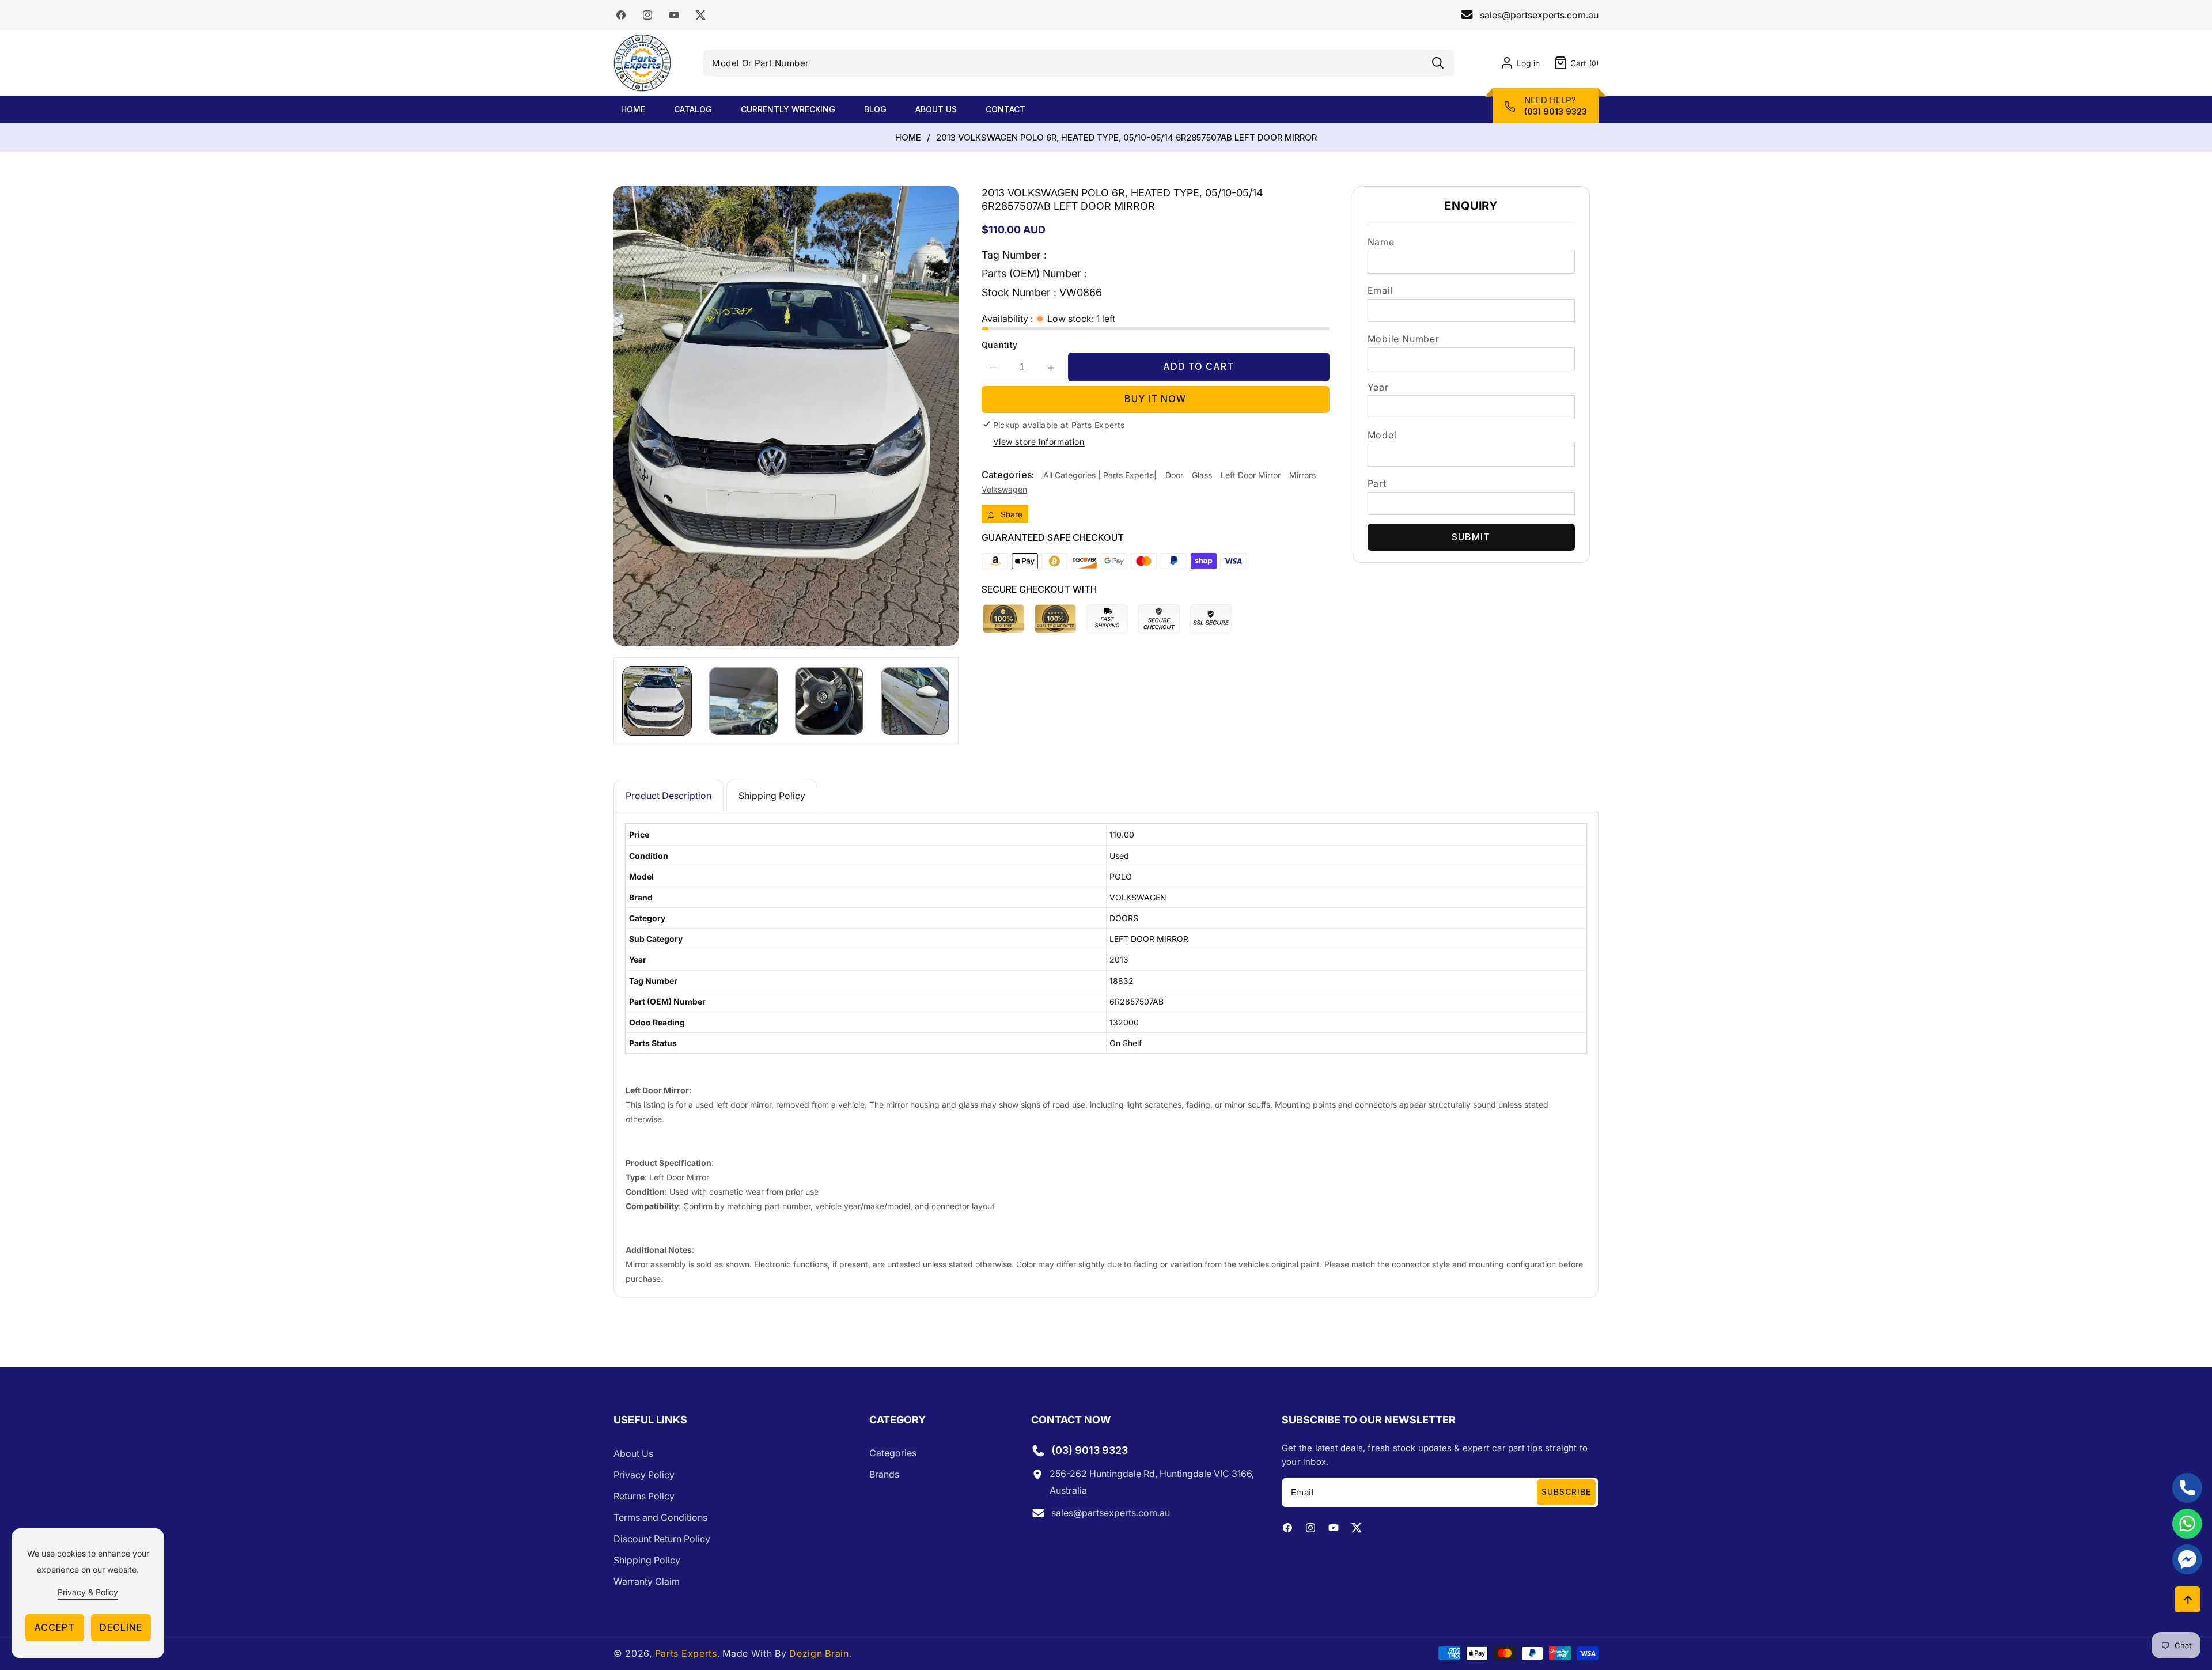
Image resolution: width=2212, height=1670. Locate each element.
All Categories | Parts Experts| (1100, 475)
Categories (893, 1453)
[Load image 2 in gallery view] (743, 701)
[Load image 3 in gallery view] (829, 701)
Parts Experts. (688, 1653)
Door (1174, 475)
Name (1381, 242)
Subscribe (1566, 1492)
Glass (1202, 475)
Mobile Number (1404, 339)
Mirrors (1302, 475)
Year (1378, 387)
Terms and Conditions (660, 1517)
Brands (884, 1475)
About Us (633, 1453)
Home (908, 138)
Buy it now (1155, 399)
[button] (1569, 63)
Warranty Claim (647, 1581)
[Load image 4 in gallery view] (915, 701)
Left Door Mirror (1251, 475)
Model (1382, 435)
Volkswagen (1004, 489)
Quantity (1000, 345)
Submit (1471, 537)
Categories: (1008, 475)
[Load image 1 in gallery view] (657, 701)
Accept (54, 1627)
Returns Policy (644, 1496)
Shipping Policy (772, 796)
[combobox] (1078, 63)
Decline (121, 1627)
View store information (1039, 442)
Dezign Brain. (820, 1653)
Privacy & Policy (88, 1592)
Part (1377, 483)
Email (1380, 290)
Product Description (668, 796)
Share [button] (1012, 514)
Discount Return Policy (662, 1539)
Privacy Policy (644, 1475)
